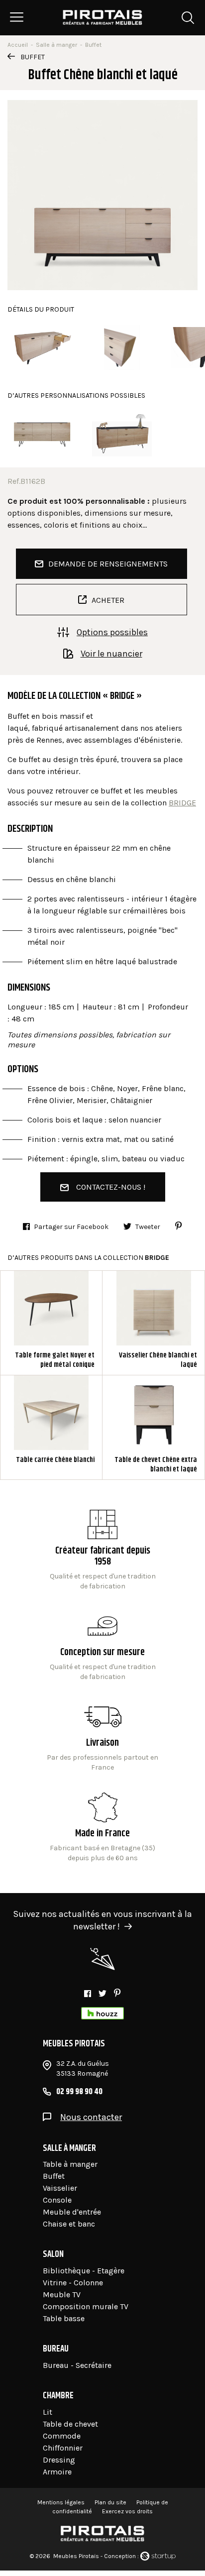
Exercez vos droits (127, 2511)
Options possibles (112, 632)
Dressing (59, 2460)
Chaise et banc (69, 2224)
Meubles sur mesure (103, 1647)
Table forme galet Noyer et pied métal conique (51, 1323)
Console (57, 2200)
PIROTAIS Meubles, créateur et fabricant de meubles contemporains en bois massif (103, 17)
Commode (62, 2436)
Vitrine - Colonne (73, 2283)
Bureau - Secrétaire (77, 2365)
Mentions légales (61, 2502)
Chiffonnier (63, 2448)
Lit (48, 2412)
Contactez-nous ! (111, 1187)
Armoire (57, 2472)
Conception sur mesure (103, 1737)
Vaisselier (60, 2188)
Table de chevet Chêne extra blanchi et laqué (154, 1427)
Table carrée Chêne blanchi (51, 1427)
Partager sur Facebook (71, 1227)
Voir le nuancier (111, 653)
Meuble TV (62, 2295)
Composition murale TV (86, 2306)
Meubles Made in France (103, 1828)
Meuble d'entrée (72, 2212)
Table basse (64, 2318)
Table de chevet (70, 2424)
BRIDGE (182, 803)
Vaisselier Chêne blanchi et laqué (154, 1323)
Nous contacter (91, 2117)
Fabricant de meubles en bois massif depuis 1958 (103, 1551)
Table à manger (70, 2164)
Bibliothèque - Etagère (84, 2271)
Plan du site (110, 2502)
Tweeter (148, 1227)
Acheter (108, 600)
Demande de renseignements (108, 564)
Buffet (33, 57)
